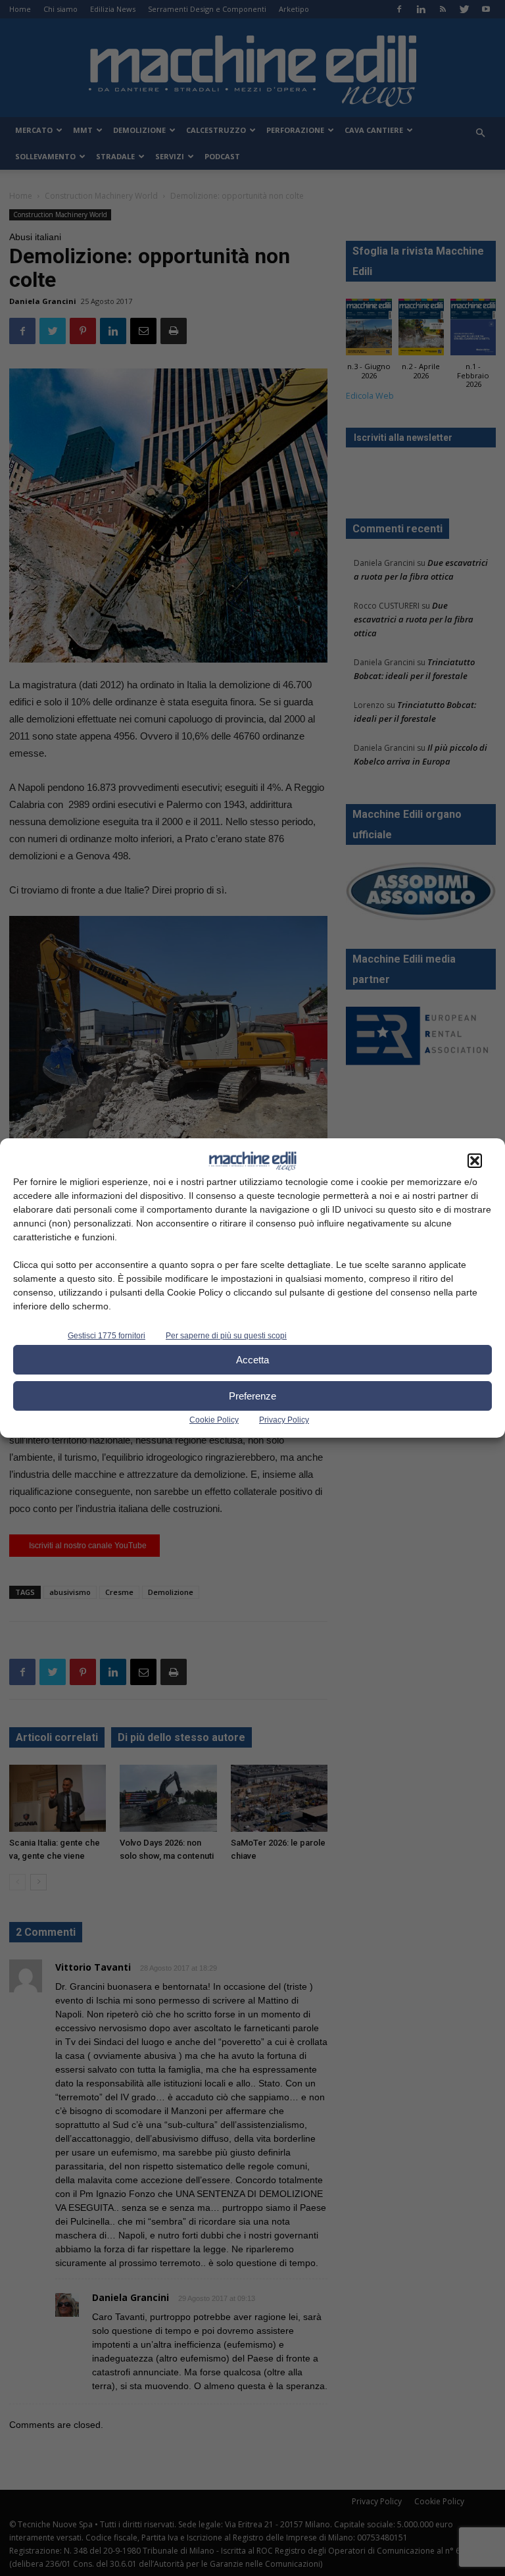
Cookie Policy (214, 1420)
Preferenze (252, 1396)
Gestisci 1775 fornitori (107, 1336)
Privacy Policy (284, 1420)
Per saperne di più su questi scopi (226, 1336)
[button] (475, 1161)
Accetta (252, 1360)
